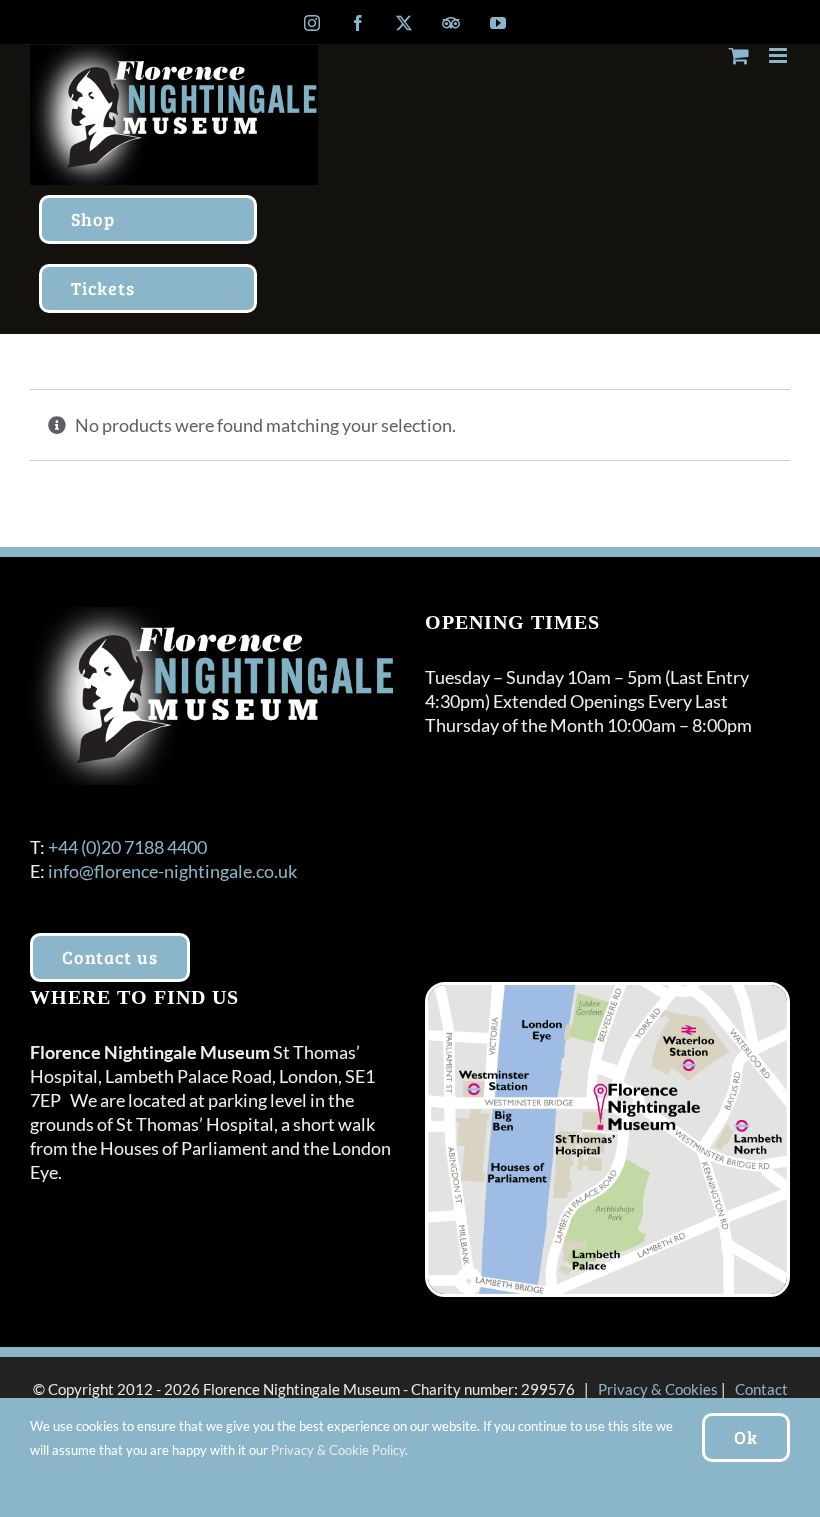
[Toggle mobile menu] (779, 55)
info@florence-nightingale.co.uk (172, 871)
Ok (746, 1437)
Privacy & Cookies (658, 1389)
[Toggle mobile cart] (739, 55)
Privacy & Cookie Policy (338, 1450)
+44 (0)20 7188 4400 (127, 847)
